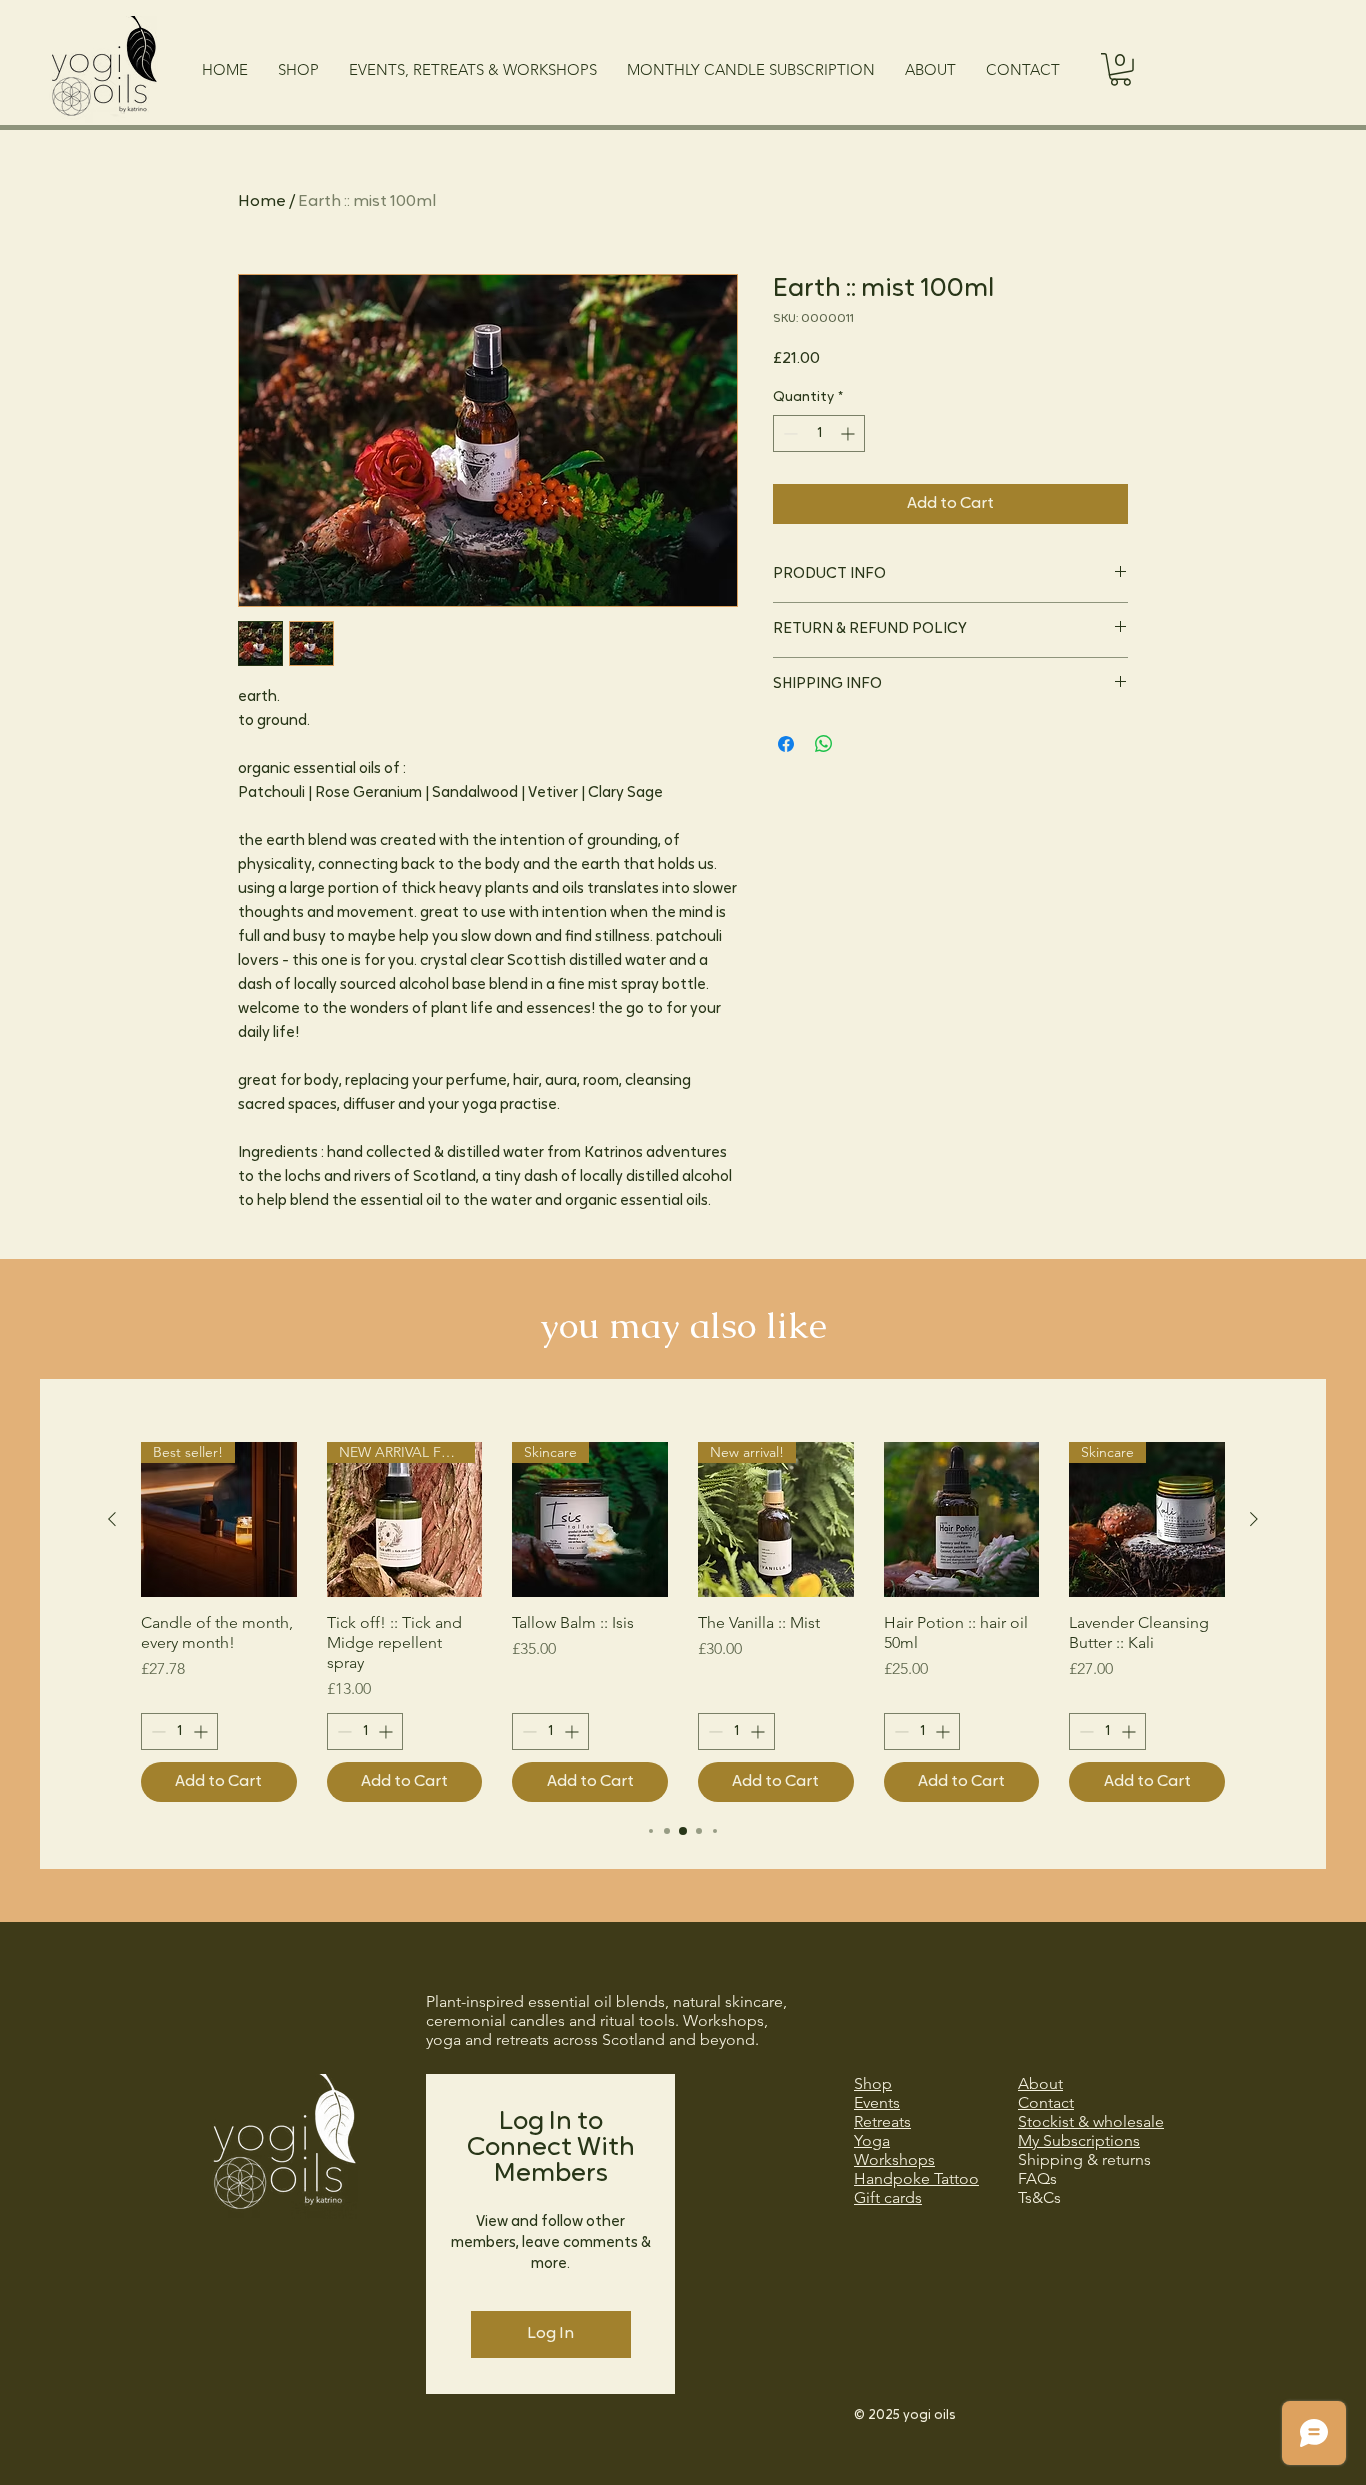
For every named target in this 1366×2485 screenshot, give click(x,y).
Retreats (882, 2121)
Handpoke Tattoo (916, 2178)
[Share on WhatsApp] (824, 744)
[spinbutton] (819, 433)
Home (262, 202)
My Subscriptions (1079, 2140)
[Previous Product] (112, 1519)
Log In (550, 2334)
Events (877, 2102)
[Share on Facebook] (786, 744)
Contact (1046, 2102)
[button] (1120, 69)
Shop (873, 2083)
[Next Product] (1254, 1519)
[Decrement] (788, 433)
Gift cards (888, 2197)
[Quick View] (962, 1520)
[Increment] (849, 433)
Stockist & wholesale (1091, 2121)
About (1040, 2083)
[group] (683, 1622)
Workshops (894, 2159)
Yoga (872, 2140)
